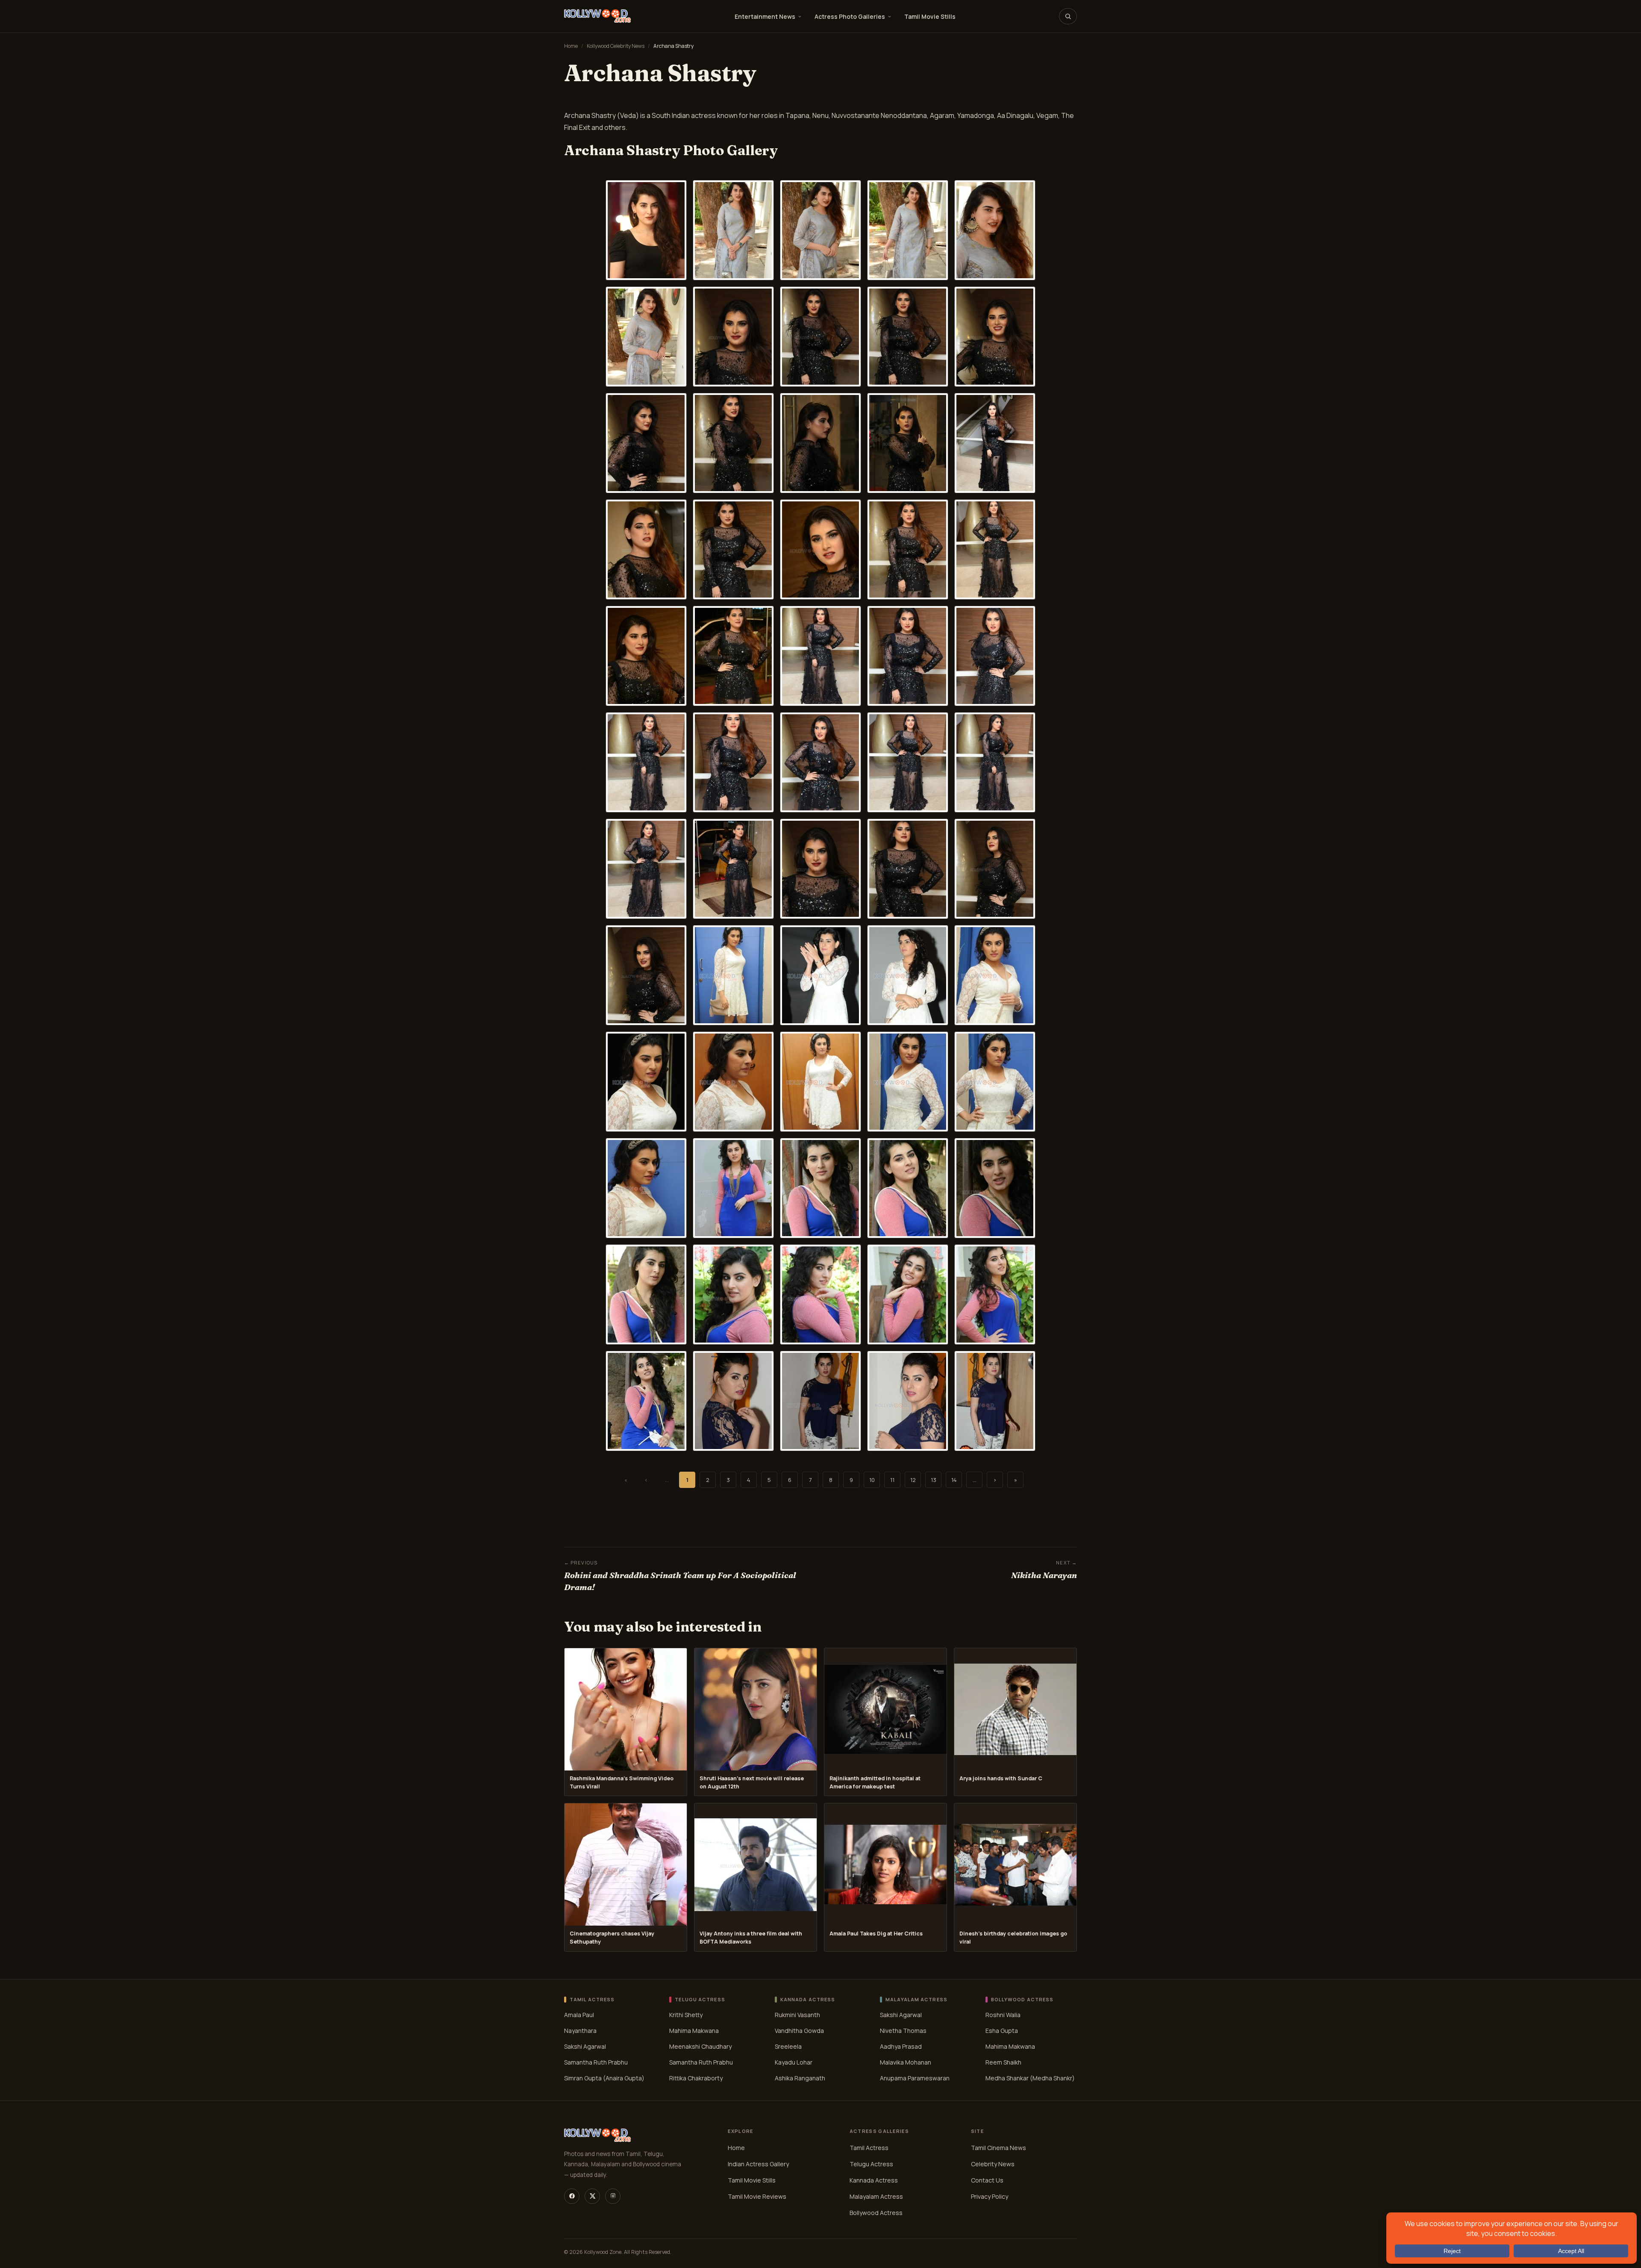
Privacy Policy (990, 2196)
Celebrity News (993, 2163)
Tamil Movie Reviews (757, 2196)
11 (892, 1480)
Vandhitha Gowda (799, 2031)
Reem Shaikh (1003, 2062)
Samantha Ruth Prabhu (596, 2062)
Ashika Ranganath (800, 2078)
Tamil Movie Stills (930, 16)
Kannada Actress (874, 2180)
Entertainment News (765, 16)
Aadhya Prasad (901, 2046)
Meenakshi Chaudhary (700, 2046)
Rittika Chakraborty (696, 2078)
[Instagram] (613, 2196)
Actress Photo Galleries (850, 16)
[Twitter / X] (592, 2196)
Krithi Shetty (686, 2015)
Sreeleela (788, 2046)
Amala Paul (579, 2015)
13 (934, 1480)
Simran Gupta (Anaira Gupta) (604, 2078)
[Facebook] (572, 2196)
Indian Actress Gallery (758, 2163)
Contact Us (987, 2180)
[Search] (1068, 16)
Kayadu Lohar (794, 2062)
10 (872, 1480)
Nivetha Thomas (903, 2031)
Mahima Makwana (694, 2031)
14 (954, 1480)
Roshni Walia (1003, 2015)
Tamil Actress (869, 2147)
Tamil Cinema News (998, 2147)
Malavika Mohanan (906, 2062)
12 (913, 1480)
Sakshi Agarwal (585, 2046)
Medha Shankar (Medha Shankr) (1030, 2078)
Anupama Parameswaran (915, 2078)
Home (571, 46)
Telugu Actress (871, 2163)
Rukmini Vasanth (797, 2015)
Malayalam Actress (876, 2196)
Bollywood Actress (876, 2212)
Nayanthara (580, 2031)
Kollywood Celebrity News (616, 46)
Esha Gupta (1002, 2031)
